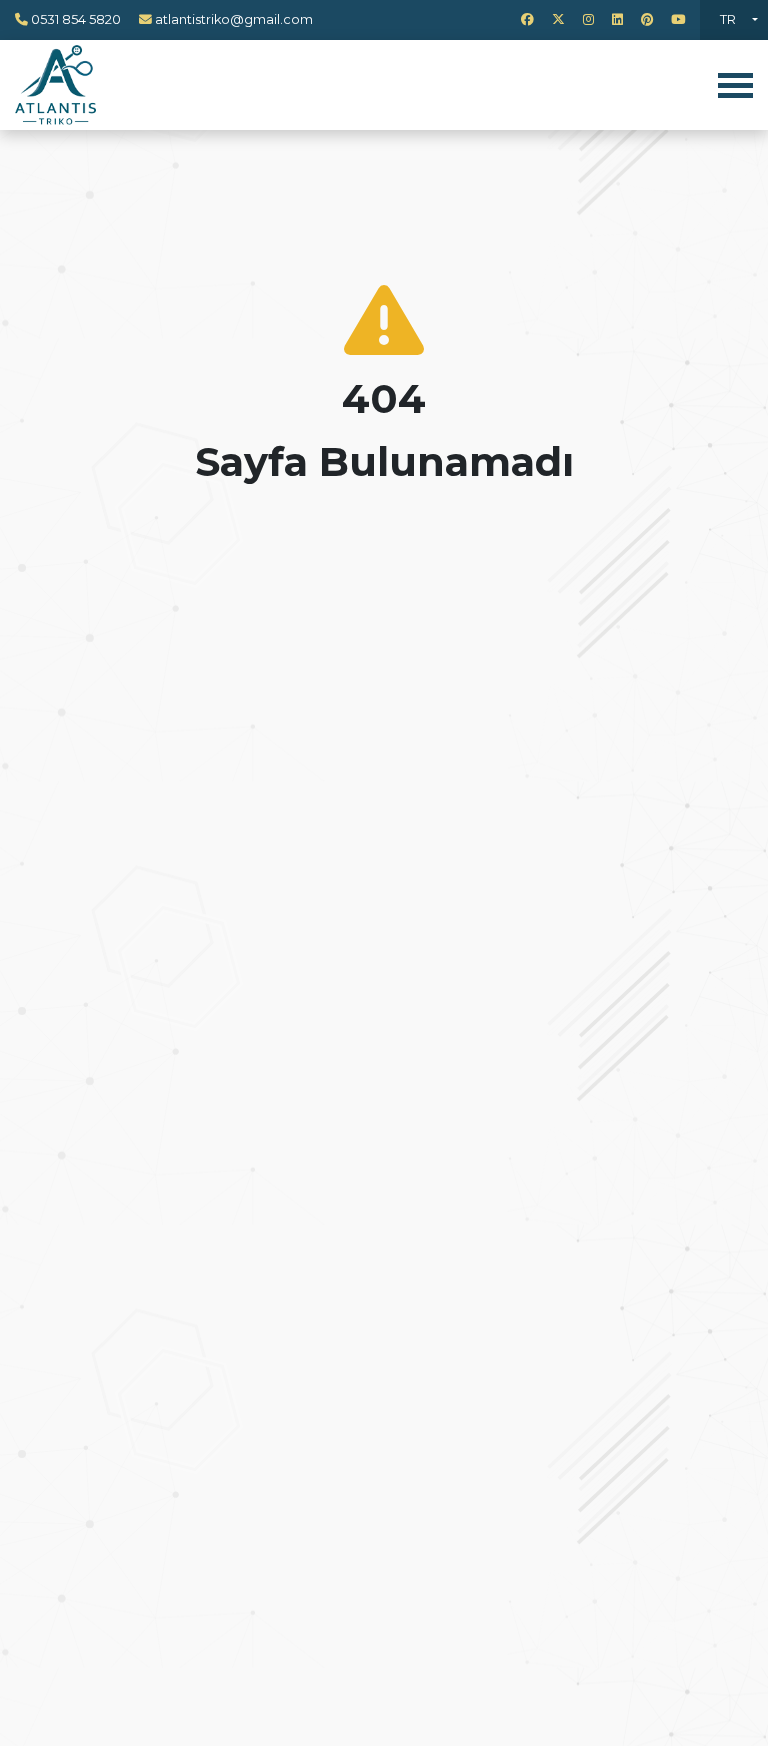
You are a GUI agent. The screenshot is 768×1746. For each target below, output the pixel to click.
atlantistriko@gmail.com (234, 19)
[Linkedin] (617, 19)
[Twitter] (558, 19)
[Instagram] (588, 19)
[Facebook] (527, 19)
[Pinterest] (647, 19)
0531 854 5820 (76, 19)
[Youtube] (678, 19)
